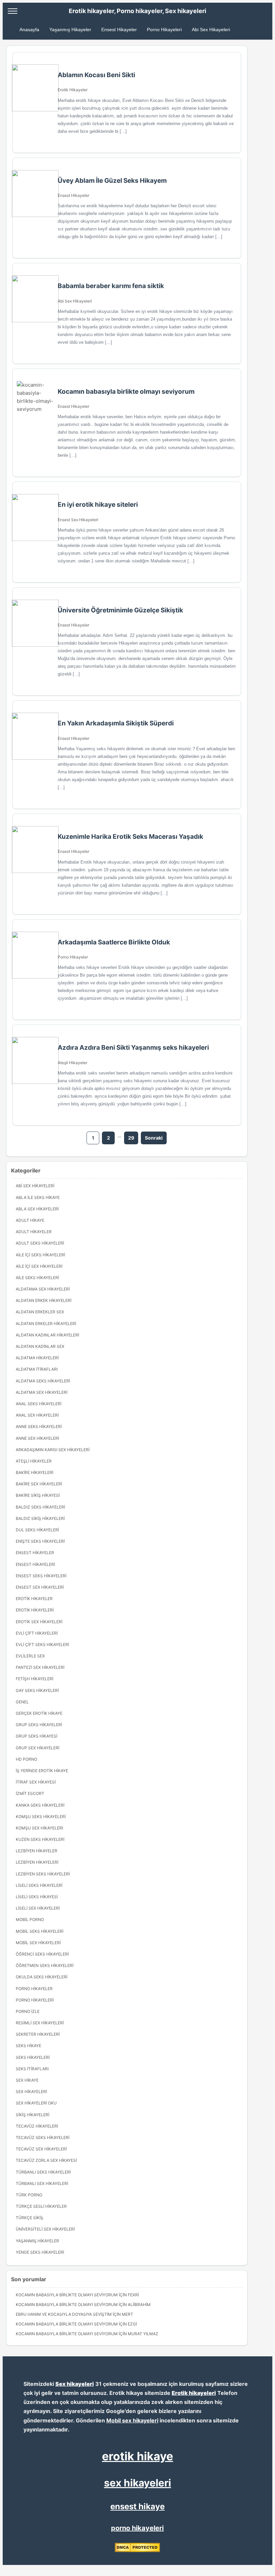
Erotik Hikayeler (73, 90)
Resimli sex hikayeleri (40, 2023)
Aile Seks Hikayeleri (37, 1278)
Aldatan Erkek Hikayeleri (44, 1300)
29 (131, 1138)
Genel (22, 1702)
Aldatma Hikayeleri (37, 1358)
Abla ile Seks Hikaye (38, 1197)
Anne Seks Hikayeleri (39, 1427)
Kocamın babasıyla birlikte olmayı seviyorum (67, 2295)
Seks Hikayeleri (33, 2057)
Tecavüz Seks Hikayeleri (43, 2137)
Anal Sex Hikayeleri (37, 1415)
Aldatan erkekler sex (40, 1312)
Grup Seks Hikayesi (37, 1736)
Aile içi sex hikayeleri (39, 1266)
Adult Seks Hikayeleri (40, 1243)
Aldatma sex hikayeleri (42, 1392)
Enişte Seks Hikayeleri (40, 1541)
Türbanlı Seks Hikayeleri (43, 2172)
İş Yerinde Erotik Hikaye (42, 1771)
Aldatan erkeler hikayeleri (46, 1324)
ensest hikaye (137, 2506)
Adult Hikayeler (34, 1232)
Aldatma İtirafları (37, 1369)
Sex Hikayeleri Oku (36, 2103)
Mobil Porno (30, 1920)
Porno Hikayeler (73, 957)
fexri (133, 2295)
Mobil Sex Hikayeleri (38, 1943)
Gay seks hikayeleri (37, 1690)
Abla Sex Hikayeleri (37, 1209)
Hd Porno (26, 1759)
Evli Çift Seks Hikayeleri (42, 1645)
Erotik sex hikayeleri (39, 1622)
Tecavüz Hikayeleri (37, 2126)
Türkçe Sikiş (30, 2218)
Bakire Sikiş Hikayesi (38, 1495)
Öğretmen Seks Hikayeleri (45, 1965)
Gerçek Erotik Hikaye (39, 1713)
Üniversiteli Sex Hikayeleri (45, 2229)
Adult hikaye (30, 1220)
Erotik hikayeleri (194, 2393)
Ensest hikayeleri (35, 1564)
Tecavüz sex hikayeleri (41, 2149)
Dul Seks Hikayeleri (37, 1530)
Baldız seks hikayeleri (40, 1507)
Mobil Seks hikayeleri (40, 1931)
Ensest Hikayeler (119, 30)
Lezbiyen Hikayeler (37, 1851)
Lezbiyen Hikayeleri (37, 1862)
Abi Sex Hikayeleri (211, 30)
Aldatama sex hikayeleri (43, 1289)
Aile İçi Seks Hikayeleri (40, 1255)
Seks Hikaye (29, 2046)
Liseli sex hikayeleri (38, 1908)
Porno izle (28, 2011)
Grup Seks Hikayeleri (39, 1725)
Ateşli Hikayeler (72, 1063)
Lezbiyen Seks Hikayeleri (43, 1874)
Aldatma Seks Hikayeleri (43, 1381)
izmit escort (30, 1793)
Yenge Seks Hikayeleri (40, 2252)
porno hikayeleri (137, 2528)
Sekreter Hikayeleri (38, 2034)
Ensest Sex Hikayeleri (78, 520)
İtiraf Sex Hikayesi (36, 1782)
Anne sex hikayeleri (37, 1438)
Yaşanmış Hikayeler (70, 30)
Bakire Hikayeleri (35, 1472)
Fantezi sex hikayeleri (40, 1667)
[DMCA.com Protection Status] (137, 2551)
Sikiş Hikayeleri (33, 2115)
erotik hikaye (137, 2456)
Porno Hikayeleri (164, 30)
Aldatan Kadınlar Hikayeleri (47, 1335)
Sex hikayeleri (75, 2384)
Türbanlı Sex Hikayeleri (42, 2183)
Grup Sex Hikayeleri (38, 1748)
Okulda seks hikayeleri (42, 1977)
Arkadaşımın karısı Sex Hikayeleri (53, 1450)
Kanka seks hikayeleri (40, 1805)
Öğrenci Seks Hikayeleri (42, 1954)
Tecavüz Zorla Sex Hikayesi (46, 2160)
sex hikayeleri (137, 2483)
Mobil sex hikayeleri (132, 2420)
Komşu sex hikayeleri (39, 1828)
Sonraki (154, 1138)
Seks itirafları (32, 2069)
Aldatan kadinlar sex (40, 1346)
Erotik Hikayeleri (35, 1610)
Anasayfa (29, 30)
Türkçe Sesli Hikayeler (41, 2206)
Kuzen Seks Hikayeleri (40, 1839)
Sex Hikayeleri (31, 2092)
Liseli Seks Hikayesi (37, 1897)
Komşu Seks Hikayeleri (41, 1817)
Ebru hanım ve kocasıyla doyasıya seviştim (64, 2314)
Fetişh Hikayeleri (35, 1679)
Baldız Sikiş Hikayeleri (40, 1518)
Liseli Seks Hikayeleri (39, 1885)
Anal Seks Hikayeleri (39, 1404)
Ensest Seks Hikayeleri (41, 1576)
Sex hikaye (27, 2080)
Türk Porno (29, 2195)
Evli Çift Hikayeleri (37, 1633)
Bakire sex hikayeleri (39, 1484)
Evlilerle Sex (30, 1656)
